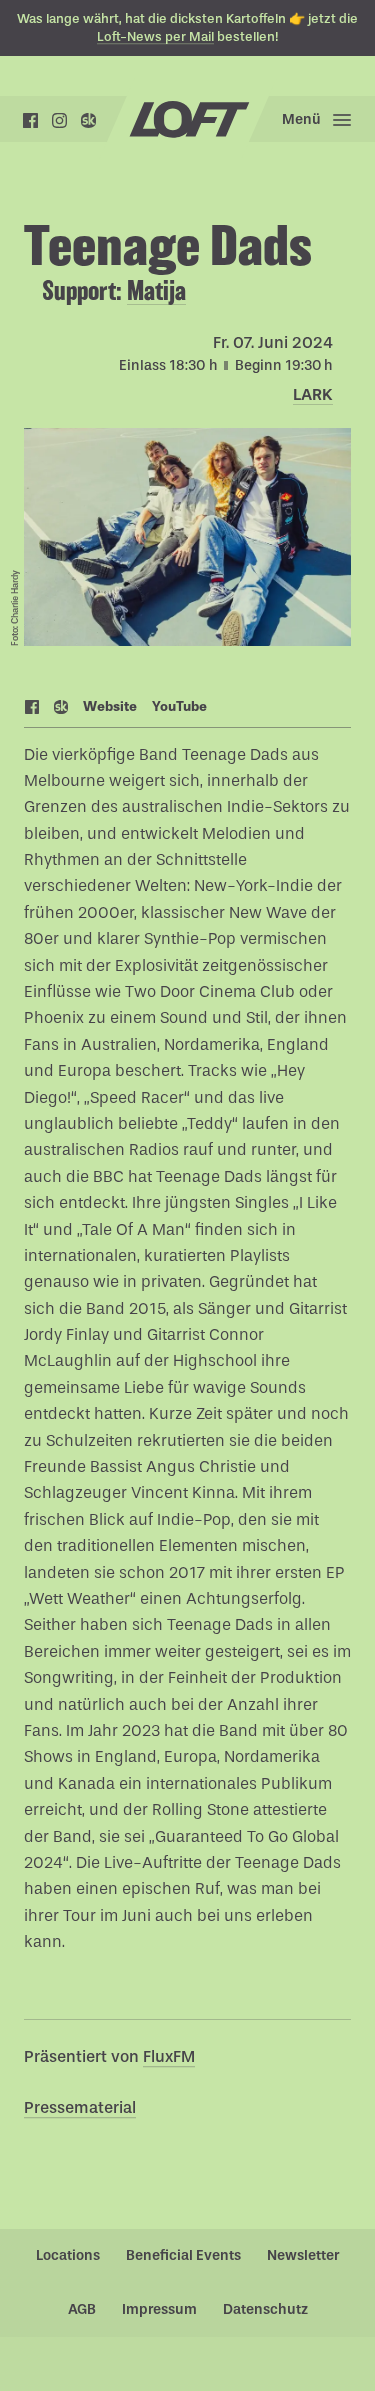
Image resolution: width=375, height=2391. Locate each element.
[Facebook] (30, 120)
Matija (156, 291)
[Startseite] (187, 119)
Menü (301, 119)
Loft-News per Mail (155, 36)
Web (110, 706)
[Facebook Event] (32, 708)
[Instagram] (59, 120)
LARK (313, 394)
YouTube (179, 706)
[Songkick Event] (61, 708)
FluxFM (169, 2056)
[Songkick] (88, 120)
